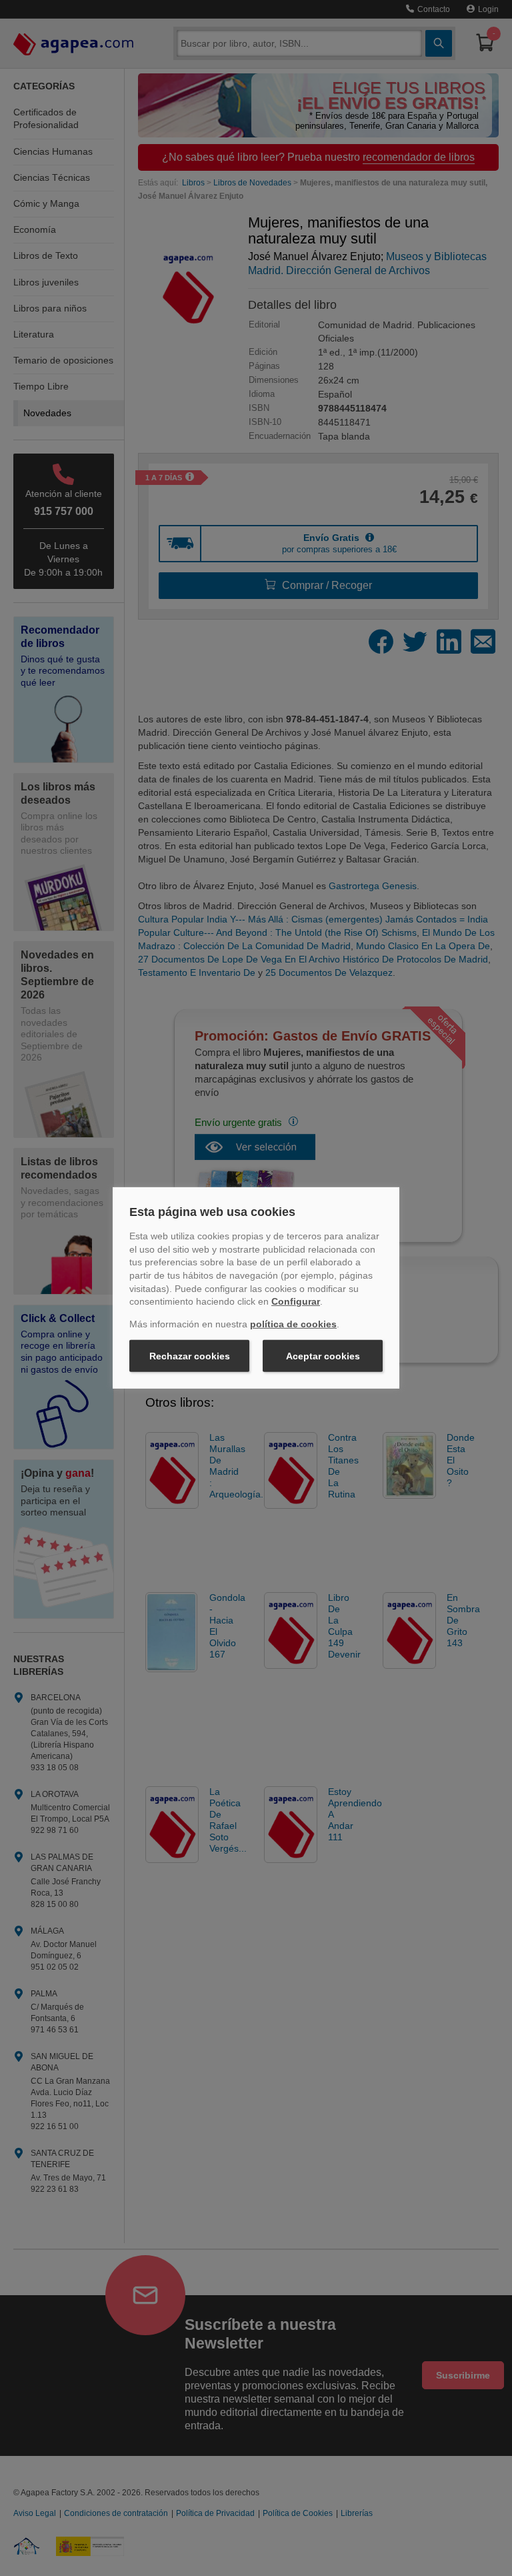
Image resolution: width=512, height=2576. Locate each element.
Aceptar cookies (323, 1356)
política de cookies (293, 1324)
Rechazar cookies (190, 1356)
